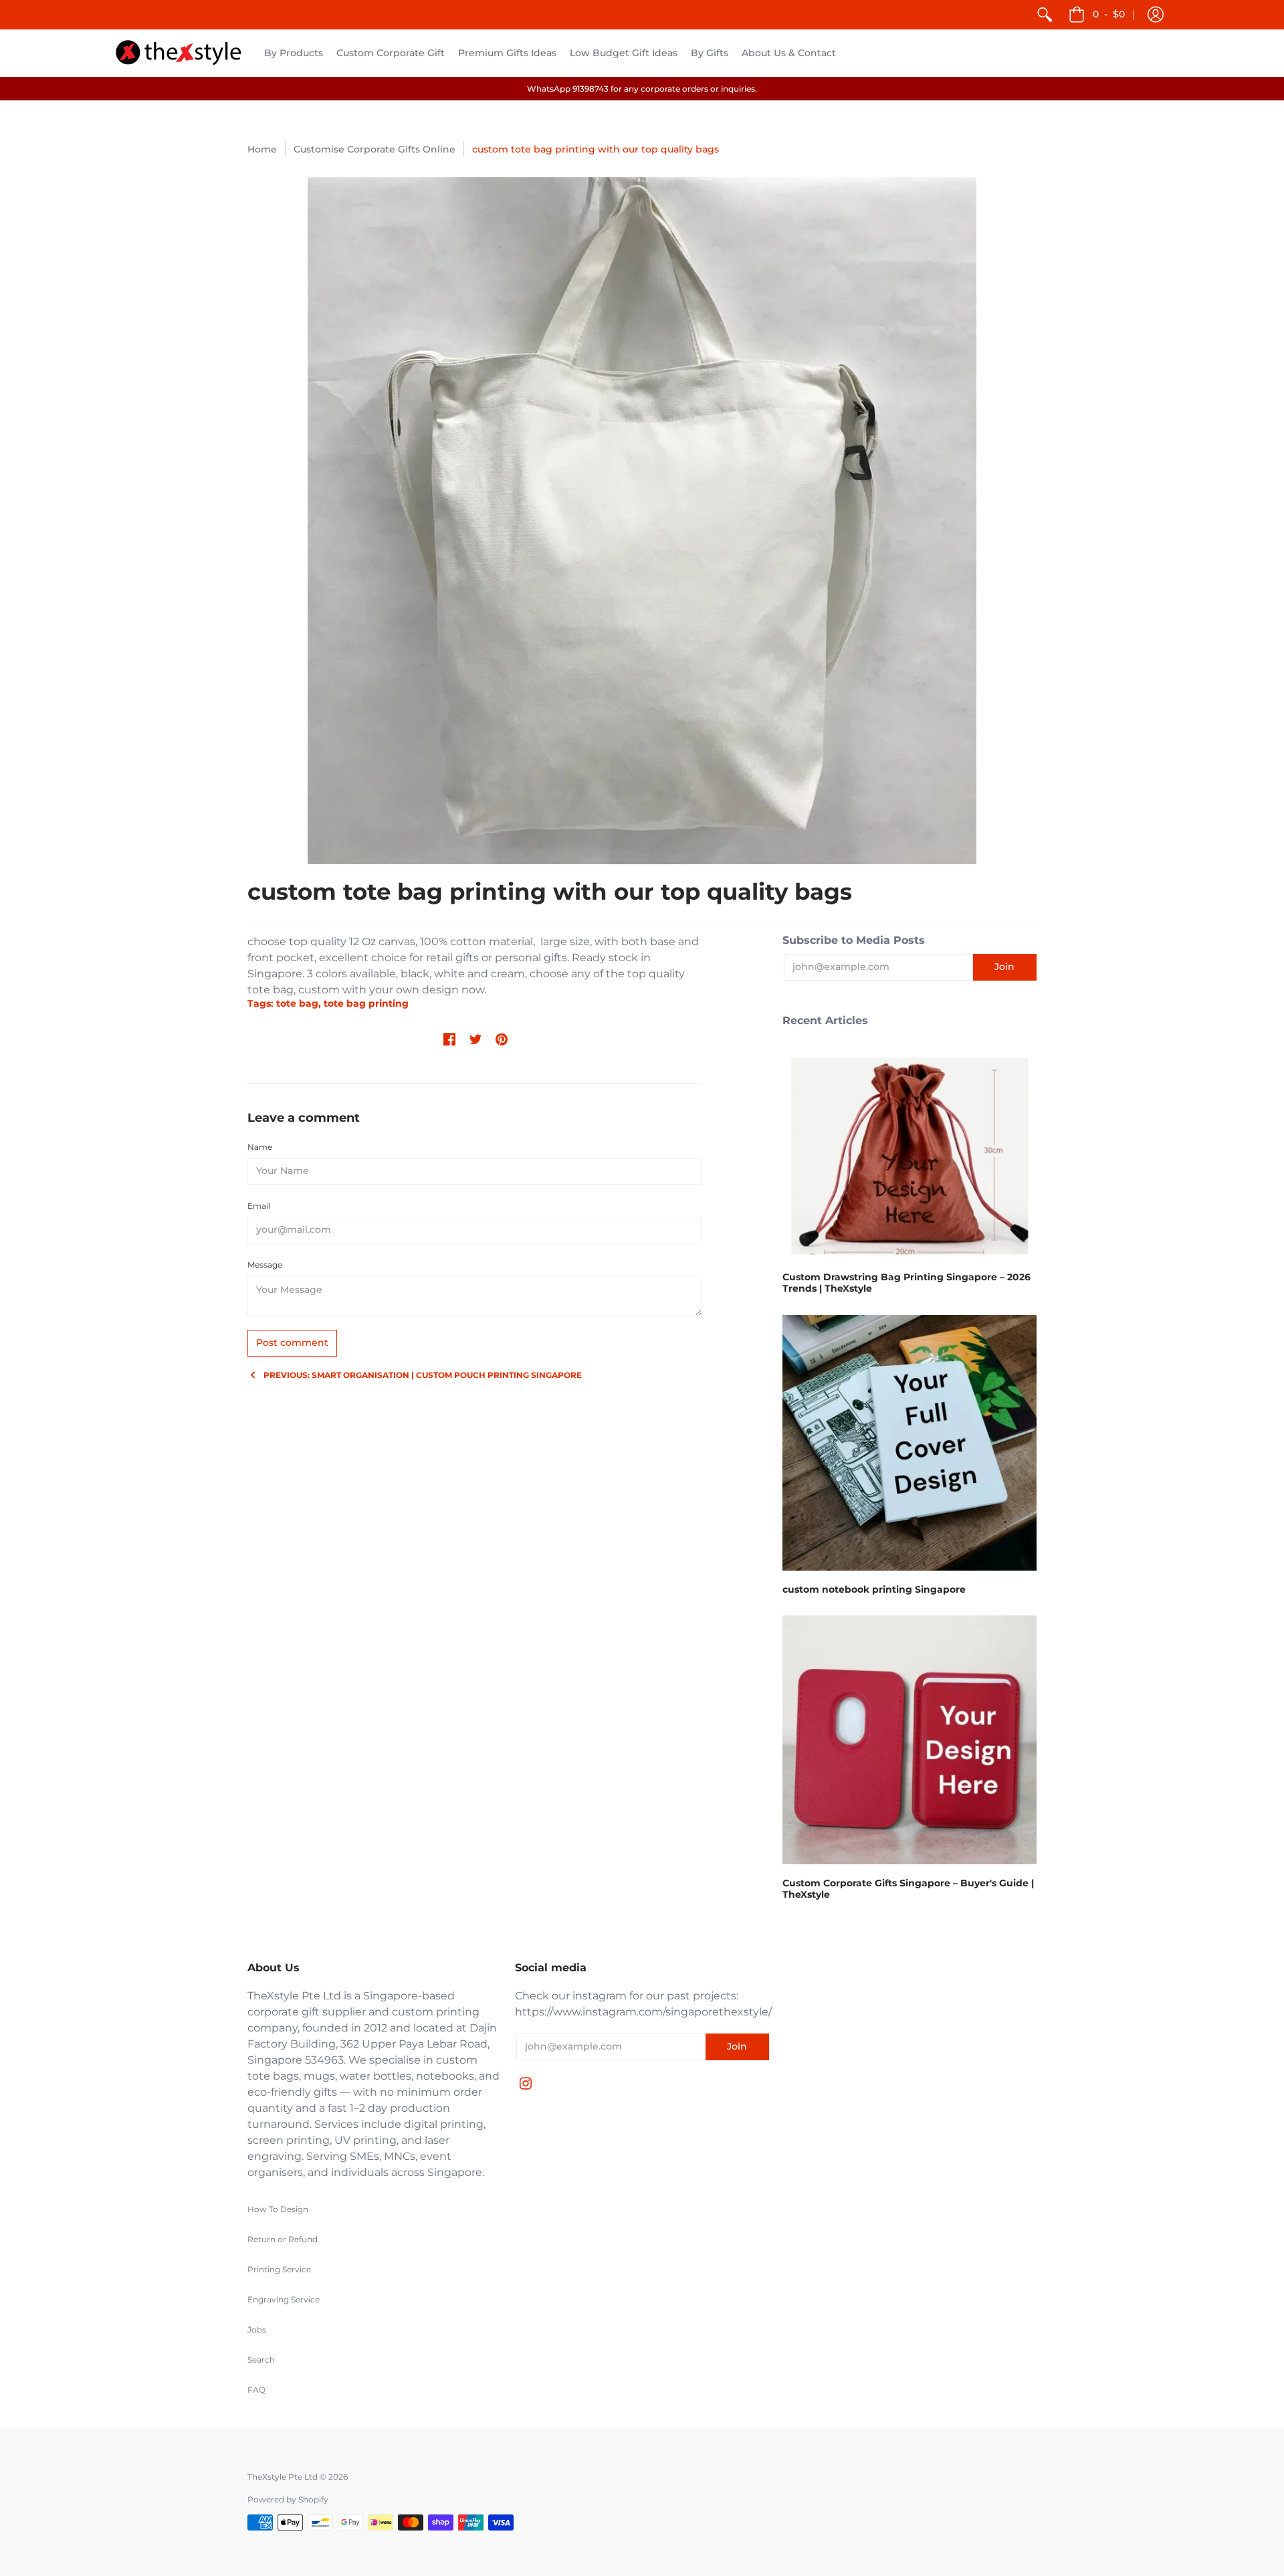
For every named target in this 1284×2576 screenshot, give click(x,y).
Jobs (257, 2330)
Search (261, 2360)
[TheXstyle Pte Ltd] (179, 53)
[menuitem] (1045, 15)
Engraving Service (284, 2299)
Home (262, 149)
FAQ (256, 2390)
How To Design (278, 2209)
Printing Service (279, 2269)
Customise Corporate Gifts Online (374, 149)
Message (265, 1265)
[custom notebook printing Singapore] (909, 1443)
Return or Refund (283, 2239)
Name (260, 1147)
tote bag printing (366, 1003)
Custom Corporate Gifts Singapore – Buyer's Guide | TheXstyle (908, 1889)
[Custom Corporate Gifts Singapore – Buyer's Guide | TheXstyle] (909, 1740)
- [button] (1109, 14)
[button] (1156, 15)
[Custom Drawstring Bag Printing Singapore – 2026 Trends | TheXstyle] (909, 1153)
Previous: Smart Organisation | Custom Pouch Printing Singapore (423, 1375)
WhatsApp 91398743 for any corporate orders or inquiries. (642, 89)
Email (259, 1206)
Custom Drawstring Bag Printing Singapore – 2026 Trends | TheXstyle (906, 1283)
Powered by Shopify (288, 2499)
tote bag (271, 990)
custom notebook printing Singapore (874, 1589)
